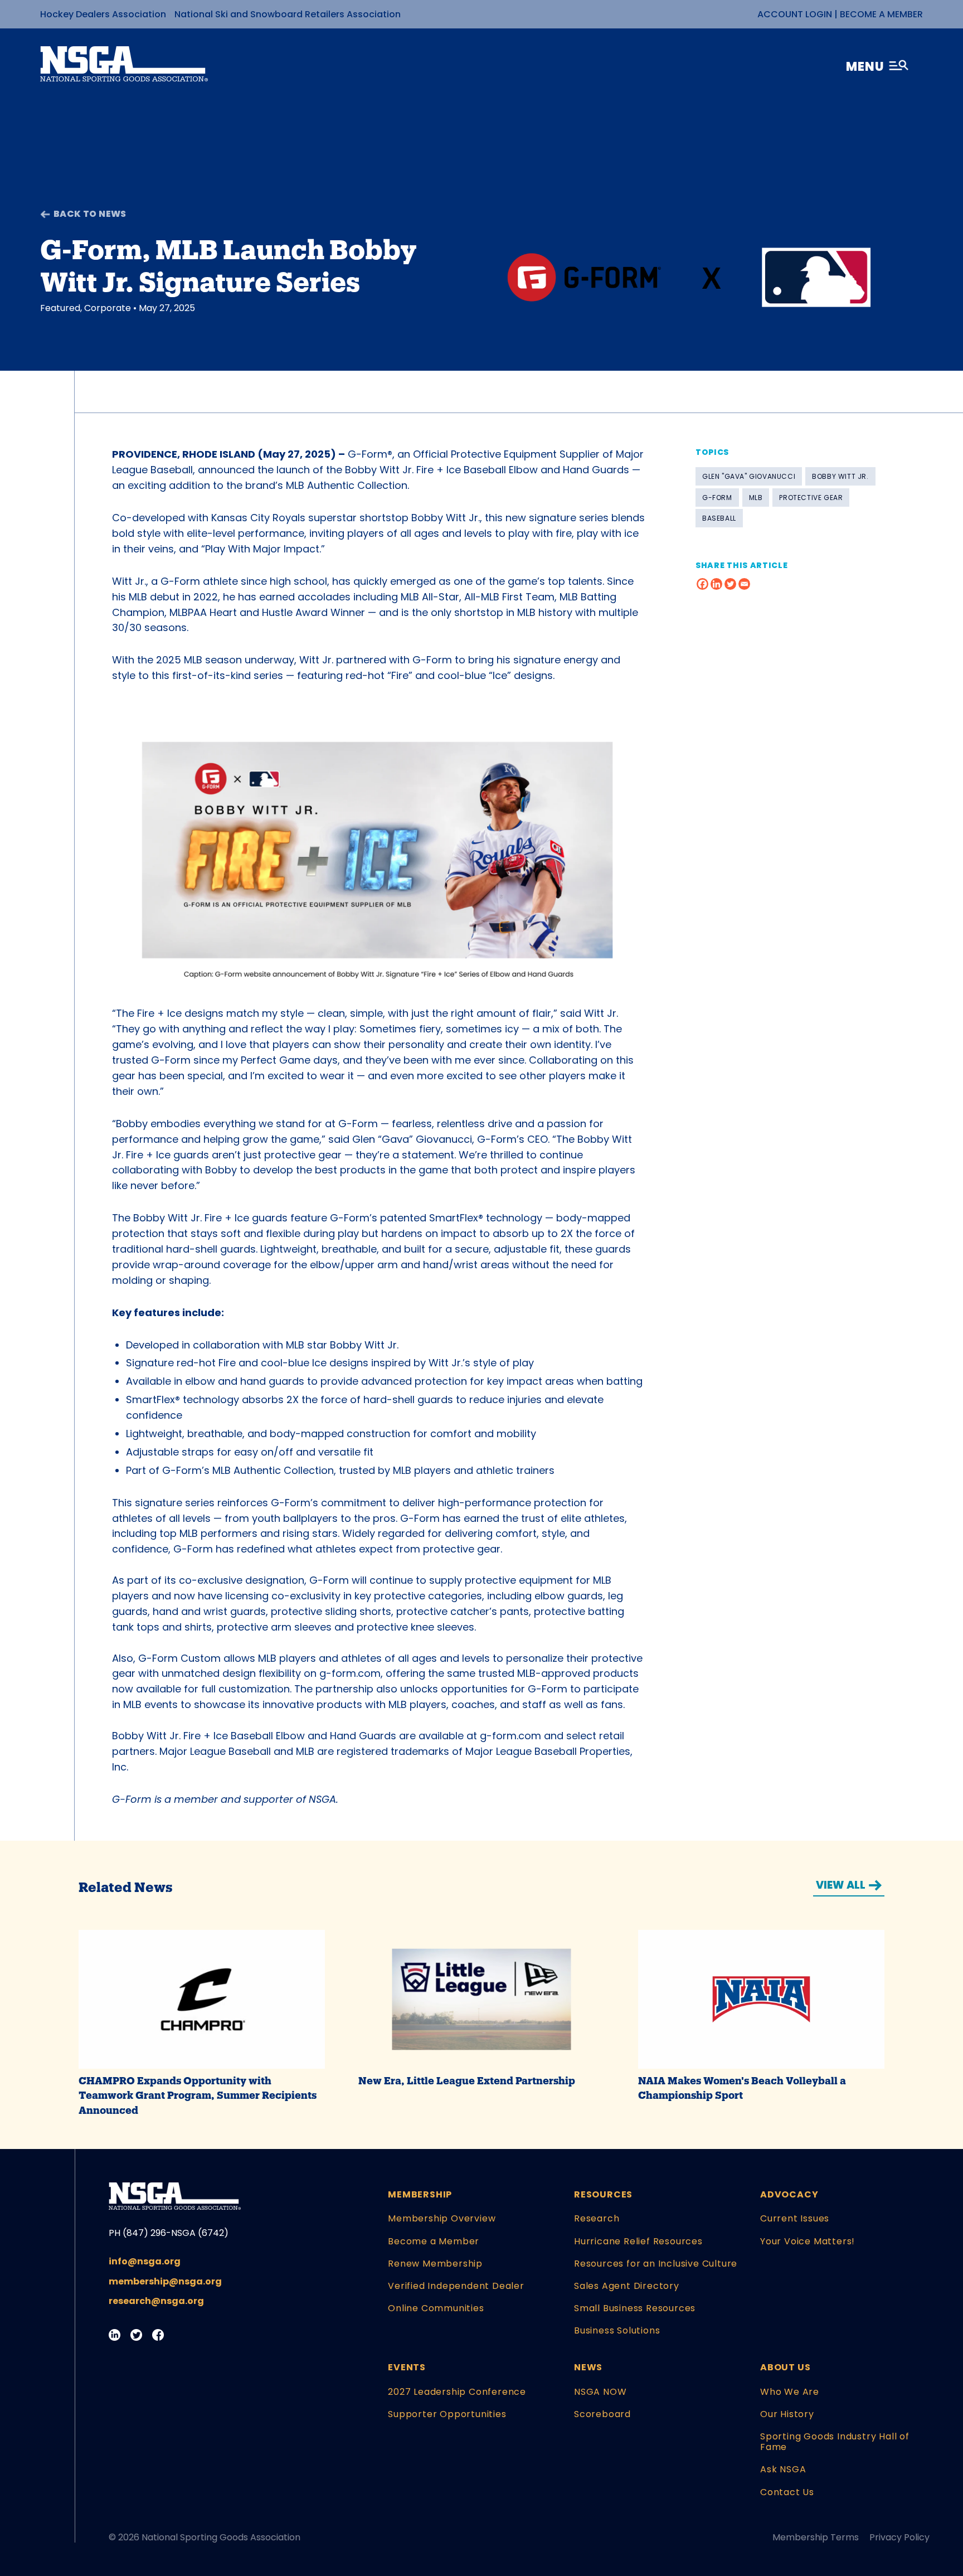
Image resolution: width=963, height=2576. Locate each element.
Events (407, 2367)
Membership (420, 2194)
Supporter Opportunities (447, 2414)
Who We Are (790, 2392)
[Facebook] (702, 584)
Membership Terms (816, 2537)
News (588, 2367)
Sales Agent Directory (627, 2286)
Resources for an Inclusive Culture (656, 2264)
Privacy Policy (899, 2537)
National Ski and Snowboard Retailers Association (288, 14)
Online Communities (436, 2308)
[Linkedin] (716, 584)
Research (597, 2218)
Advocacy (789, 2194)
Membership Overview (442, 2218)
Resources (603, 2194)
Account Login (795, 14)
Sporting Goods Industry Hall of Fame (835, 2442)
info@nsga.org (145, 2261)
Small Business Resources (635, 2308)
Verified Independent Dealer (456, 2286)
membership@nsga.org (165, 2281)
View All (841, 1885)
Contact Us (787, 2492)
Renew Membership (435, 2264)
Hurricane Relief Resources (638, 2241)
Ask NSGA (783, 2469)
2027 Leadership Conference (457, 2392)
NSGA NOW (600, 2392)
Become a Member (881, 14)
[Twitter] (730, 584)
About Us (785, 2367)
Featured (60, 308)
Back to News (90, 214)
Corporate (108, 308)
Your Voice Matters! (808, 2241)
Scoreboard (602, 2414)
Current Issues (795, 2218)
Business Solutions (617, 2330)
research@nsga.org (156, 2301)
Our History (787, 2414)
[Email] (744, 584)
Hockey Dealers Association (103, 14)
